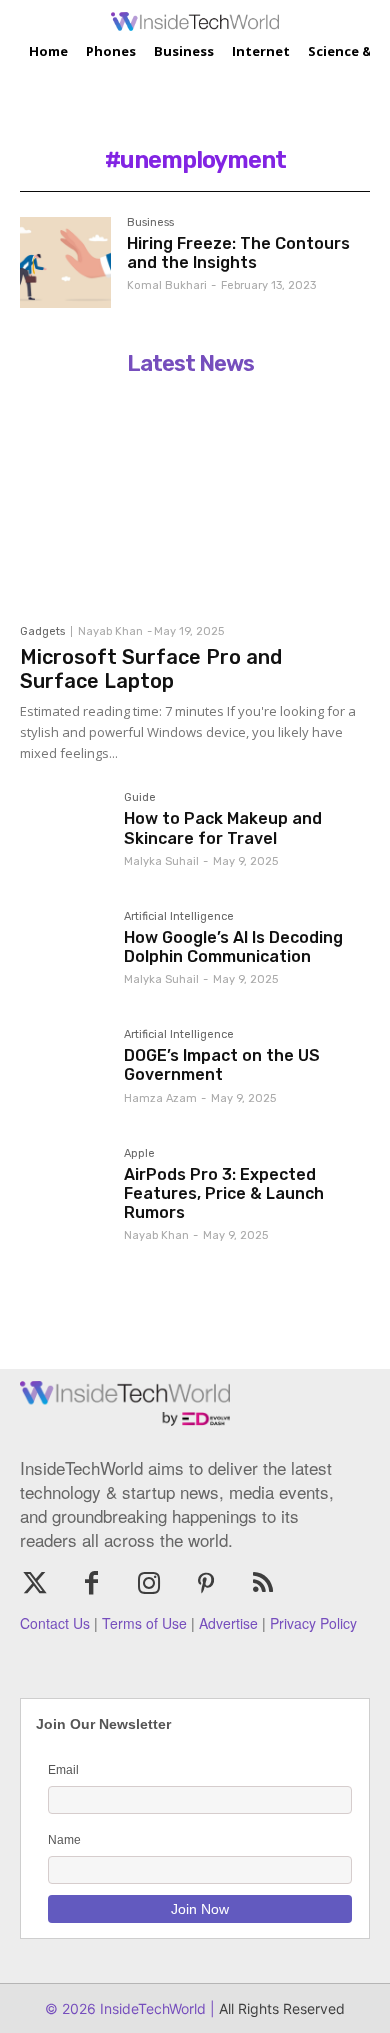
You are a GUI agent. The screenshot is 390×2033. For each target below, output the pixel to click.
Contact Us (55, 1623)
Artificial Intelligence (179, 917)
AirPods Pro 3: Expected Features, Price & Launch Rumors (224, 1193)
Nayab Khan (110, 631)
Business (150, 223)
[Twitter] (34, 1584)
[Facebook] (91, 1584)
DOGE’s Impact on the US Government (222, 1065)
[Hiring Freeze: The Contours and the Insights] (65, 262)
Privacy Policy (313, 1623)
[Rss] (263, 1584)
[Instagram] (148, 1584)
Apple (139, 1154)
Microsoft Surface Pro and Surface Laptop (151, 669)
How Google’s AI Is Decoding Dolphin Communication (233, 947)
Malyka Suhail (161, 861)
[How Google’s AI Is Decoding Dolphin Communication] (64, 955)
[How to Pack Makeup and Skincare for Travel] (64, 836)
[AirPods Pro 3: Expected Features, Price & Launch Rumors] (64, 1192)
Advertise (228, 1623)
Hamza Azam (160, 1098)
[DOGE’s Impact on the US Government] (64, 1073)
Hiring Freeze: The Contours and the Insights (238, 253)
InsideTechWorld (151, 2008)
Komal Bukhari (167, 285)
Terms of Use (144, 1623)
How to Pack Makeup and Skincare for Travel (223, 828)
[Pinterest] (206, 1584)
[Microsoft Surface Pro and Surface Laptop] (190, 499)
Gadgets (42, 631)
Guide (140, 798)
